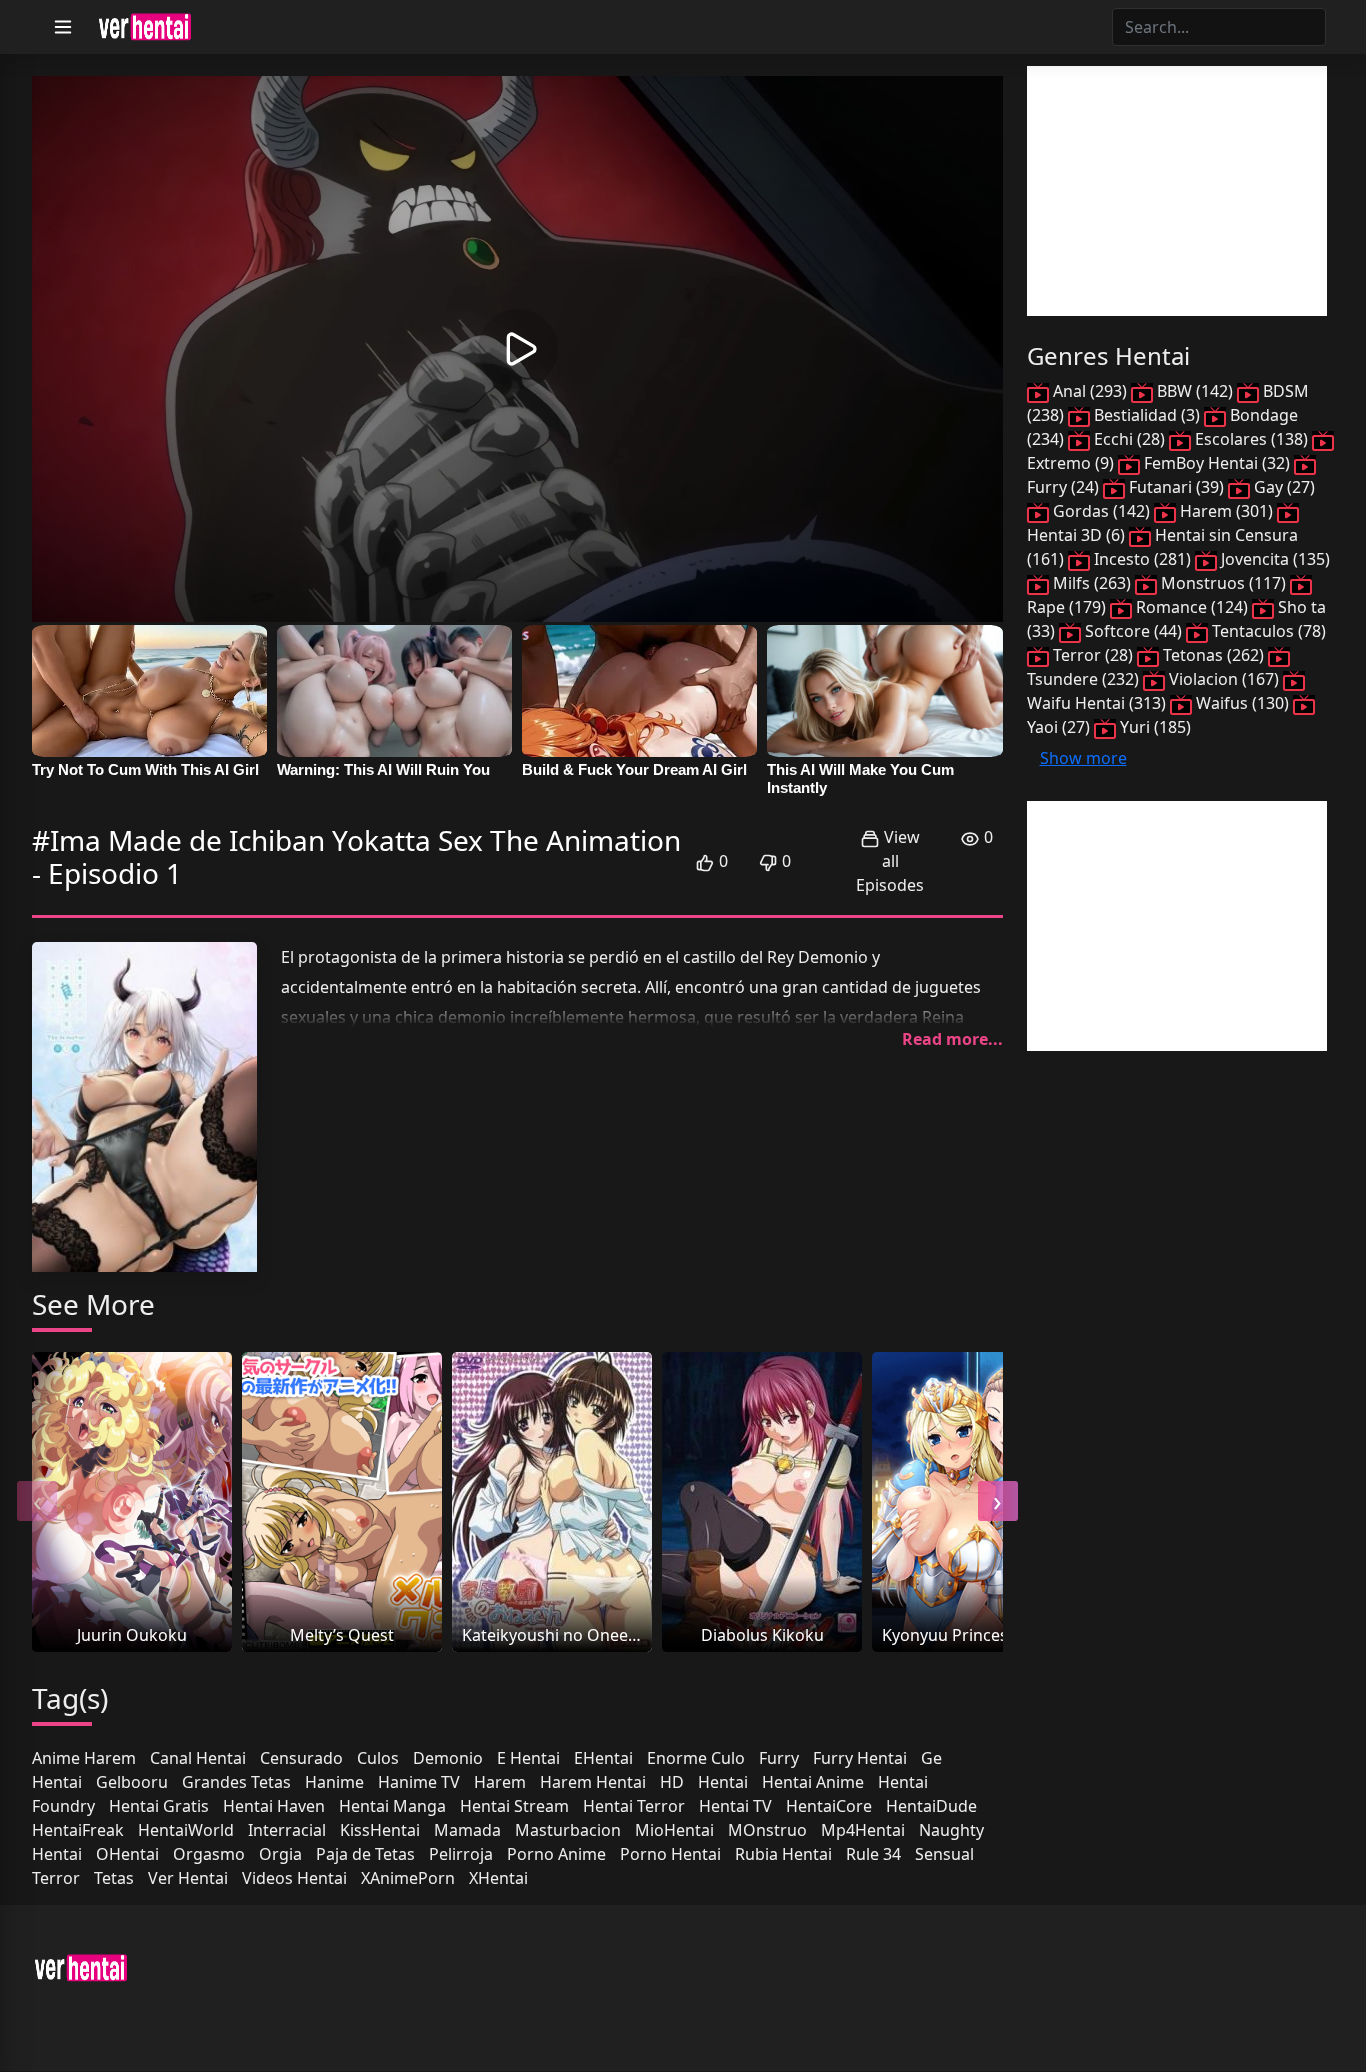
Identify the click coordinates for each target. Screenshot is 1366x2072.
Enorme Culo (696, 1758)
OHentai (127, 1854)
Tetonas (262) (1213, 655)
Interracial (287, 1830)
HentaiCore (829, 1806)
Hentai (723, 1782)
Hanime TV (419, 1782)
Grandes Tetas (236, 1782)
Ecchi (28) (1129, 439)
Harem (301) (1226, 511)
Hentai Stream (514, 1806)
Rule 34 (873, 1854)
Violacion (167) (1224, 679)
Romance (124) (1192, 607)
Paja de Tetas (365, 1854)
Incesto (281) (1142, 559)
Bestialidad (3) (1147, 415)
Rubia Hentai (783, 1854)
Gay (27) (1282, 487)
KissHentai (380, 1830)
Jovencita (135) (1273, 559)
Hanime (334, 1782)
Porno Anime (556, 1854)
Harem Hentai (593, 1782)
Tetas (114, 1878)
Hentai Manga (392, 1806)
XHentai (498, 1878)
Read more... (952, 1039)
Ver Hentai (188, 1878)
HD (672, 1782)
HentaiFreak (78, 1830)
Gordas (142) (1101, 511)
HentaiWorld (186, 1830)
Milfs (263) (1092, 583)
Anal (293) (1090, 391)
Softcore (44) (1133, 631)
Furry (779, 1758)
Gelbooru (132, 1782)
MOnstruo (767, 1830)
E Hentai (528, 1758)
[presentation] (37, 1501)
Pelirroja (461, 1854)
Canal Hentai (198, 1758)
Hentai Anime (813, 1782)
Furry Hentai (860, 1758)
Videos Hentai (294, 1878)
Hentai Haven (274, 1806)
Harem (500, 1782)
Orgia (280, 1854)
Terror (56, 1878)
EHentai (603, 1758)
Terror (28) (1093, 655)
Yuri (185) (1153, 727)
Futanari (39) (1176, 487)
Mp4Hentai (863, 1830)
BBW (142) (1195, 391)
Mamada (467, 1830)
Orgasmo (209, 1854)
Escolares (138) (1251, 439)
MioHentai (674, 1830)
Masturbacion (568, 1830)
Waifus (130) (1242, 703)
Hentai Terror (634, 1806)
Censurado (301, 1758)
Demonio (448, 1758)
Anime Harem (84, 1758)
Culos (378, 1758)
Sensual (944, 1854)
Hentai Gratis (159, 1806)
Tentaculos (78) (1267, 631)
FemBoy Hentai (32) (1217, 463)
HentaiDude (931, 1806)
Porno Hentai (670, 1854)
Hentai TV (735, 1806)
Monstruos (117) (1223, 583)
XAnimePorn (408, 1878)
